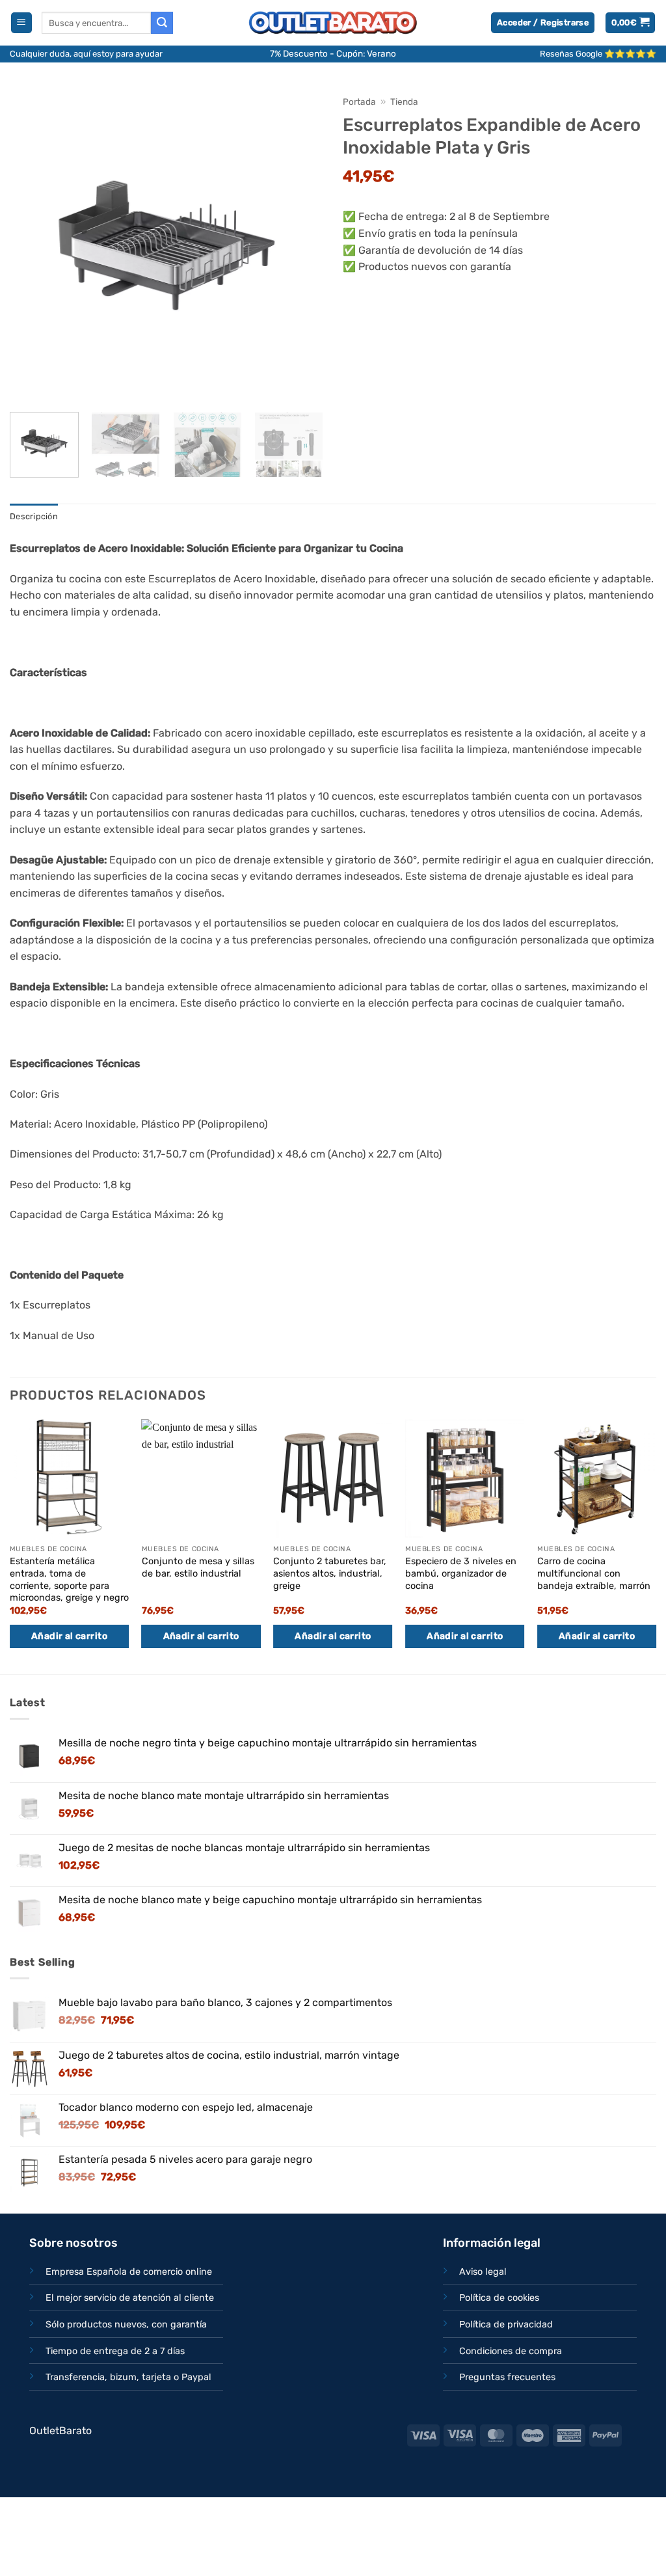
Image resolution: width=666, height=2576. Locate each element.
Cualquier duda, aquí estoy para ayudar (86, 54)
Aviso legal (483, 2272)
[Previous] (33, 245)
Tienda (404, 102)
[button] (21, 23)
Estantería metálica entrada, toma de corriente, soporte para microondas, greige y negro (69, 1579)
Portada (359, 102)
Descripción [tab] (34, 516)
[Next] (300, 245)
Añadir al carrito (69, 1636)
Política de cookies (499, 2298)
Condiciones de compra (511, 2351)
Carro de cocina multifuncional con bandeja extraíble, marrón (594, 1573)
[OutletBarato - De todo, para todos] (333, 23)
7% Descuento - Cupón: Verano (333, 53)
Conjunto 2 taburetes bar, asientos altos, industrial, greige (330, 1573)
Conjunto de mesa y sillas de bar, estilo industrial (198, 1567)
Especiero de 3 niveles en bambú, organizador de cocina (461, 1573)
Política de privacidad (506, 2325)
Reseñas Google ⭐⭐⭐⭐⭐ (598, 54)
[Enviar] (162, 23)
